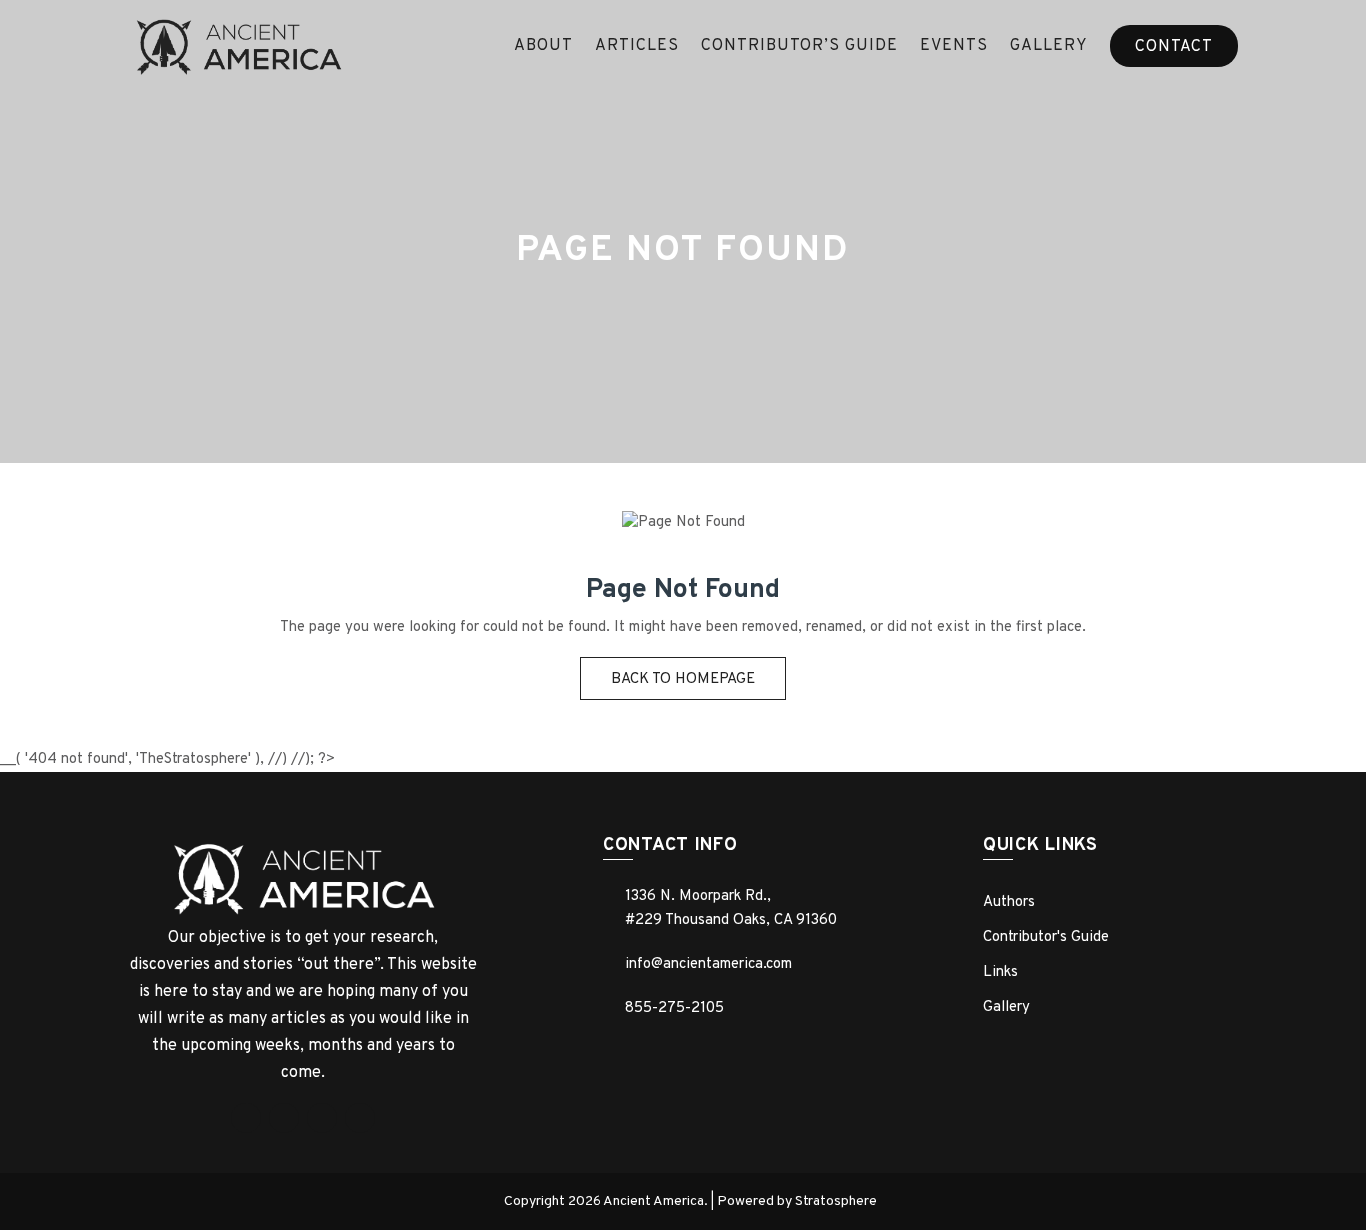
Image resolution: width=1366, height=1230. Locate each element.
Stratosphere (836, 1201)
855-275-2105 (674, 1008)
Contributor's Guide (1046, 937)
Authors (1009, 902)
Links (1000, 972)
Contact (1174, 47)
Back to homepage (683, 679)
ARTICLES (637, 46)
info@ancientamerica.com (708, 964)
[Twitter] (360, 1118)
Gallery (1049, 46)
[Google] (284, 1118)
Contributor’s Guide (799, 46)
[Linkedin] (322, 1118)
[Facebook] (246, 1118)
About (543, 46)
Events (954, 46)
